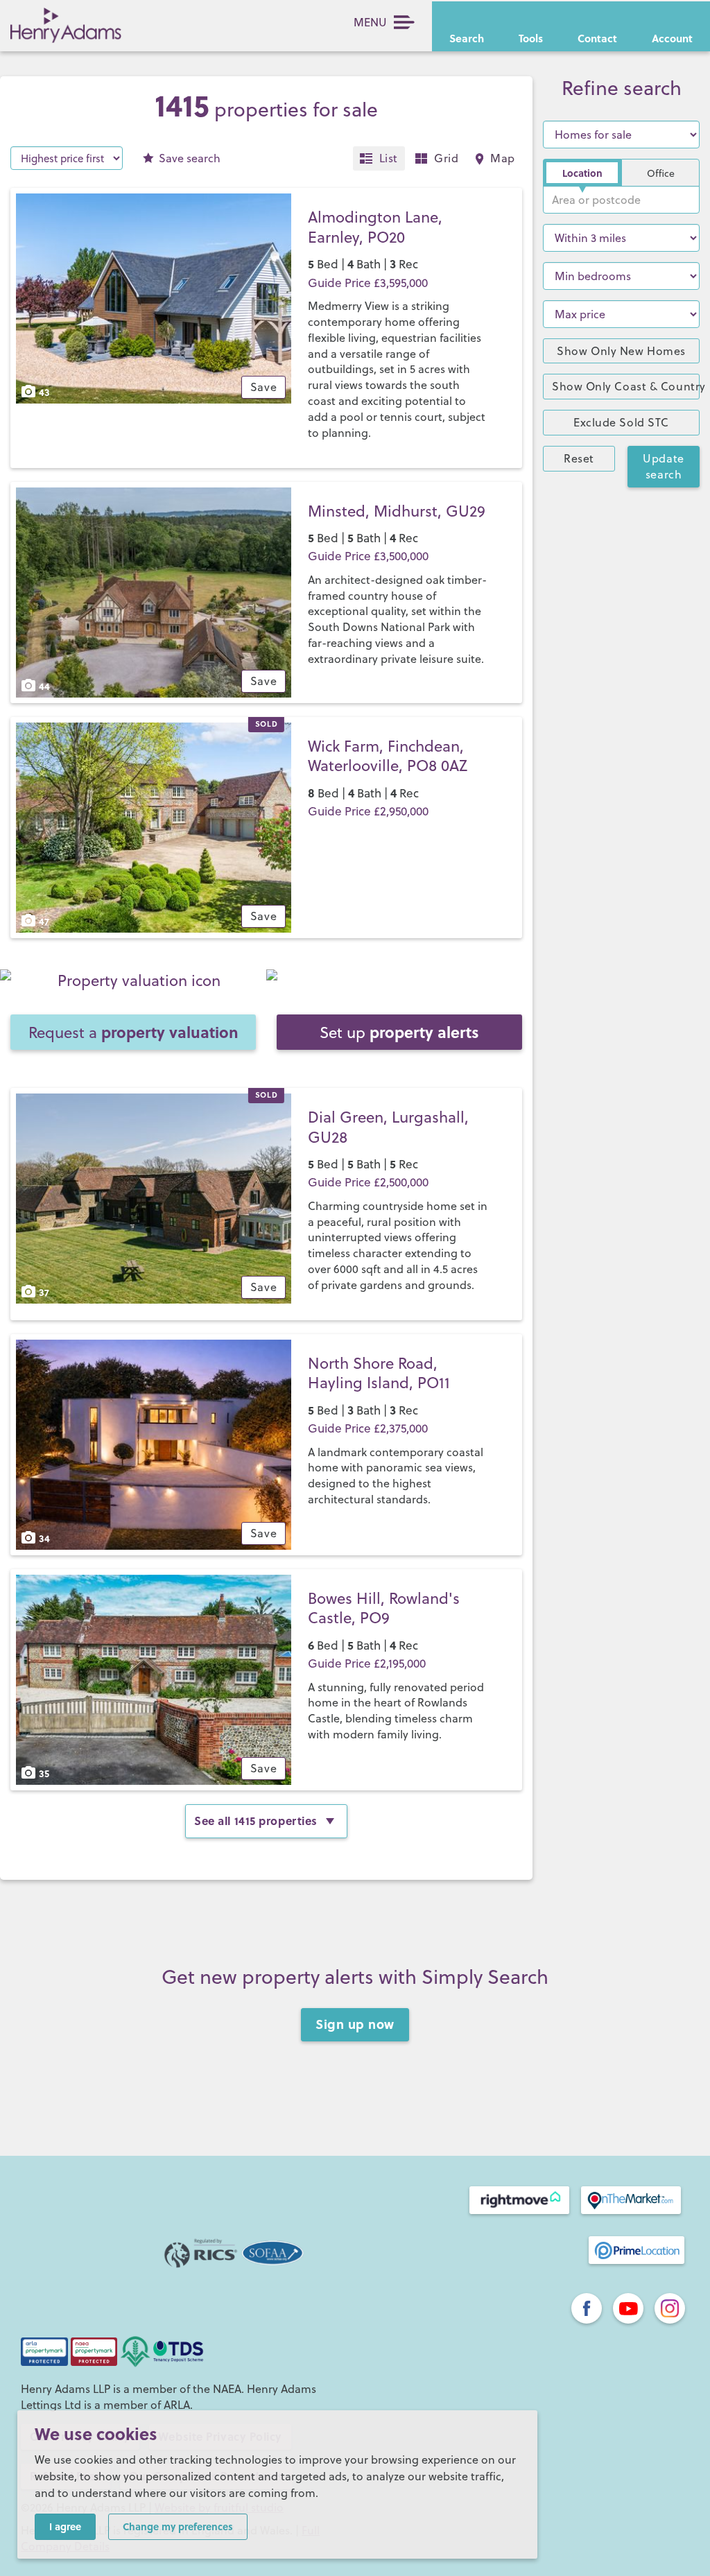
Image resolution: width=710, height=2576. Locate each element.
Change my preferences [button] (178, 2526)
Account (672, 38)
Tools (531, 38)
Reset (579, 458)
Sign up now (355, 2024)
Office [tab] (661, 173)
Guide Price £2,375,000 (368, 1428)
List (389, 158)
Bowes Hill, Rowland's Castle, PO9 (384, 1608)
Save (190, 158)
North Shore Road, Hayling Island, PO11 (379, 1373)
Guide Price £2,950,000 (368, 811)
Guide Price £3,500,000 (368, 556)
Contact (597, 38)
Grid (446, 158)
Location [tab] (582, 173)
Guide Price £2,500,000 (368, 1182)
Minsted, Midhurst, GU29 (397, 511)
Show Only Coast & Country (626, 386)
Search (467, 38)
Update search (663, 466)
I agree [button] (65, 2526)
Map (503, 158)
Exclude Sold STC (621, 422)
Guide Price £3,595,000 (368, 283)
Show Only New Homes (621, 351)
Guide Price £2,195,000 (367, 1663)
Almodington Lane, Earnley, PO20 (375, 227)
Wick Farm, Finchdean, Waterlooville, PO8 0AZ (388, 756)
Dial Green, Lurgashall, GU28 (388, 1127)
